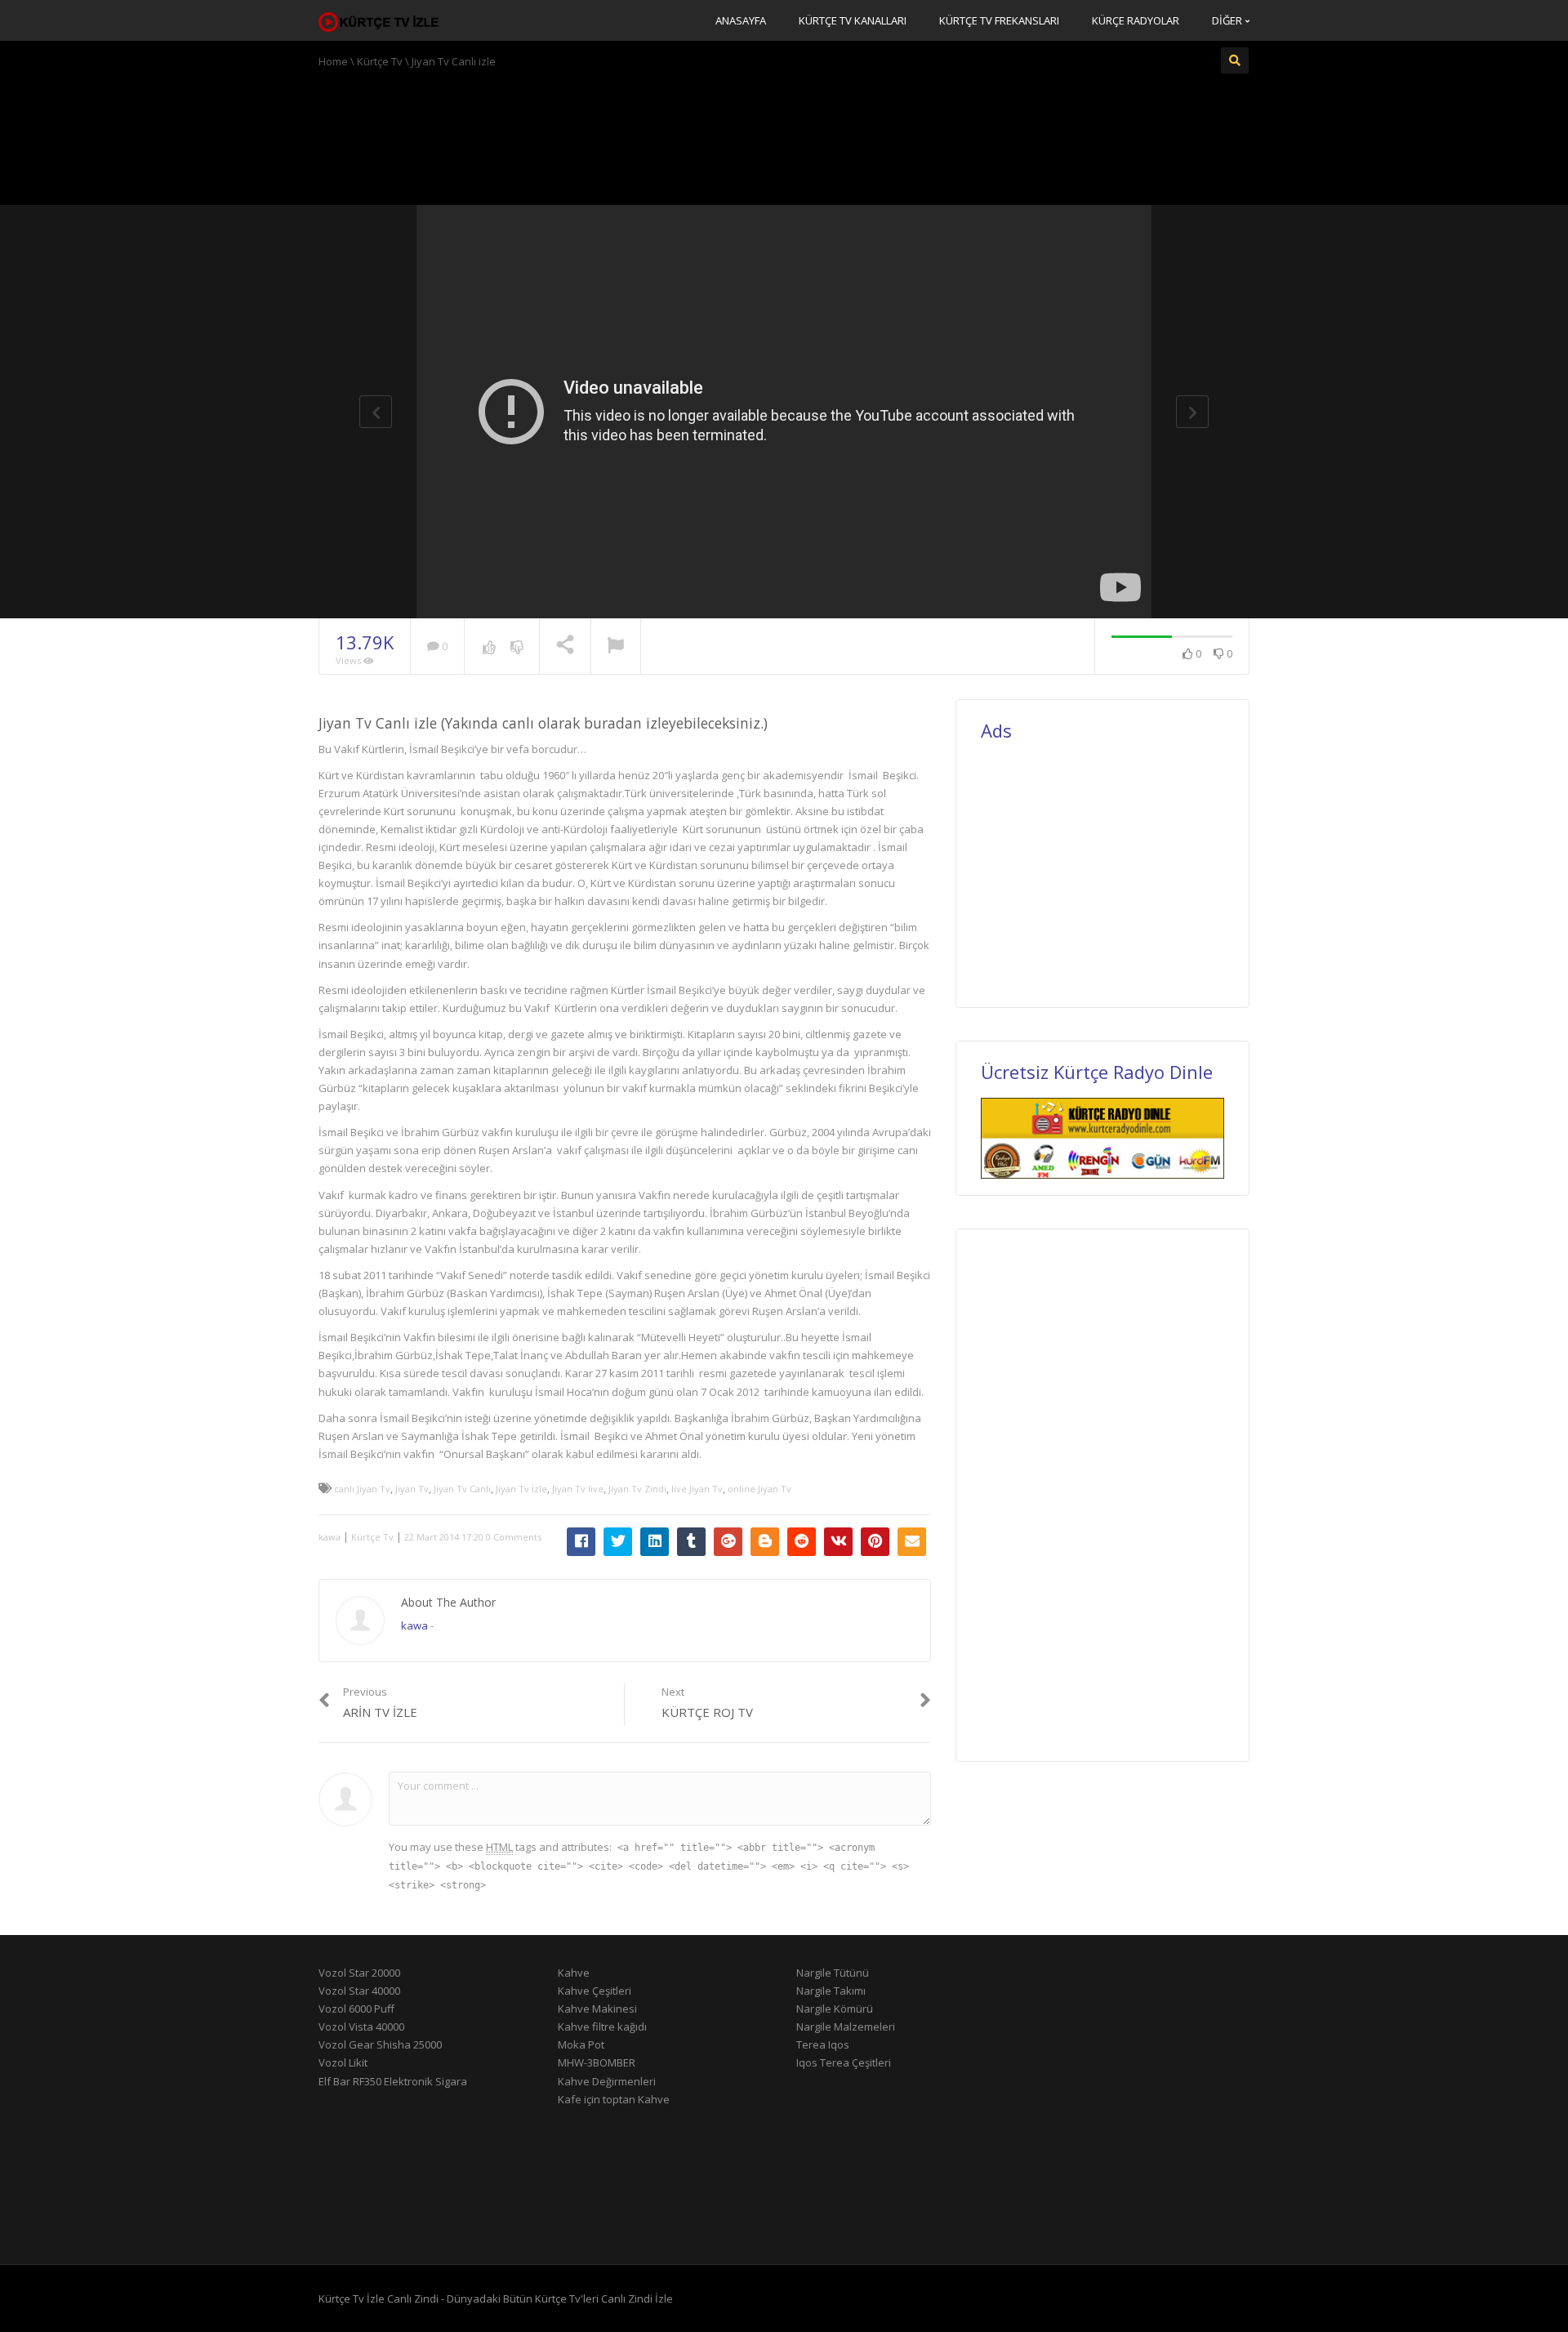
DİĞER (1228, 20)
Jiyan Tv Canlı (462, 1489)
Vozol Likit (343, 2062)
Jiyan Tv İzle (521, 1489)
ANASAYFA (741, 20)
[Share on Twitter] (618, 1542)
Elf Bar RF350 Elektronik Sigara (393, 2081)
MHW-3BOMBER (597, 2062)
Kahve (574, 1973)
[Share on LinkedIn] (655, 1542)
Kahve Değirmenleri (607, 2081)
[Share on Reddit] (802, 1542)
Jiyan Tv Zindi (637, 1489)
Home (333, 61)
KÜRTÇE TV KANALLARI (853, 20)
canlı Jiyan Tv (362, 1489)
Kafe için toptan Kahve (614, 2099)
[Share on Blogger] (765, 1542)
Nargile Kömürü (835, 2009)
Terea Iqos (823, 2044)
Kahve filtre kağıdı (602, 2027)
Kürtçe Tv (380, 61)
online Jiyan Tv (759, 1489)
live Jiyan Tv (697, 1489)
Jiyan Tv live (578, 1489)
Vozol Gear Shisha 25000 (380, 2044)
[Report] (616, 647)
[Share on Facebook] (581, 1542)
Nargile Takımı (831, 1991)
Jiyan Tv (412, 1489)
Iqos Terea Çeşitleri (844, 2062)
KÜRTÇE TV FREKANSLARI (999, 20)
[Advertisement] (784, 135)
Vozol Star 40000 (359, 1991)
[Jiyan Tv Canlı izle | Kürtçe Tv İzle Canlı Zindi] (380, 20)
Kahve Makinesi (597, 2009)
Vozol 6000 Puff (356, 2009)
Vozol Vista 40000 (361, 2027)
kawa (330, 1537)
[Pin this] (875, 1542)
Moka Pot (581, 2044)
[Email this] (912, 1542)
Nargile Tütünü (833, 1973)
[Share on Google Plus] (728, 1542)
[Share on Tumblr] (691, 1542)
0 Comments (514, 1537)
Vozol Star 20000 (359, 1973)
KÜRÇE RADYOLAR (1136, 20)
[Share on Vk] (838, 1542)
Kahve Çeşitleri (595, 1991)
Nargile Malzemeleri (846, 2027)
